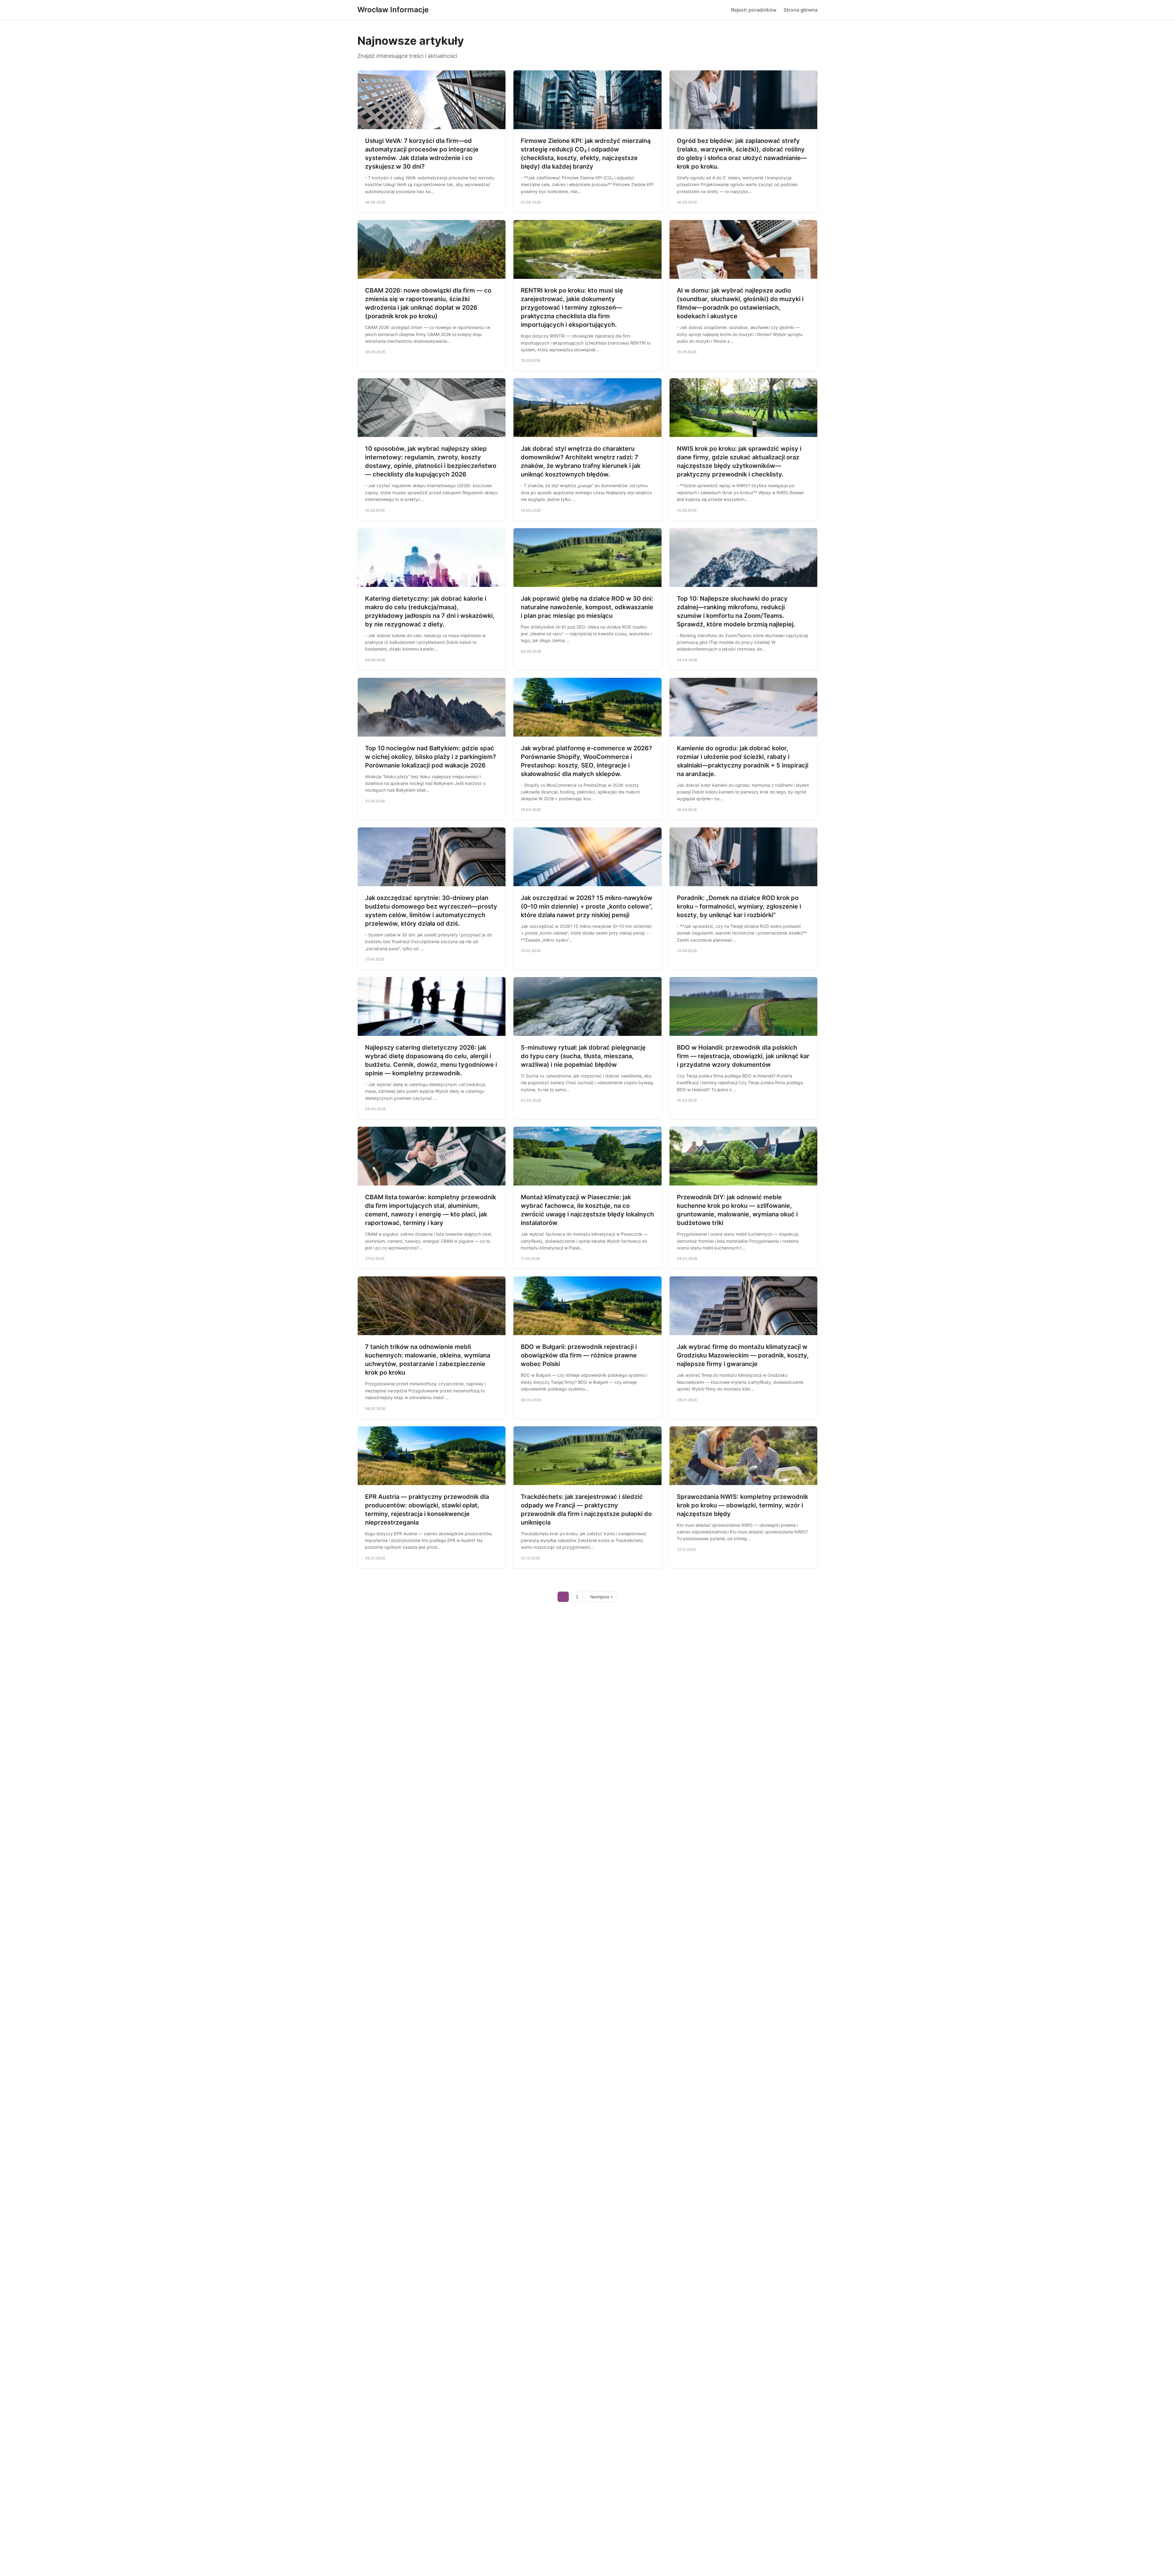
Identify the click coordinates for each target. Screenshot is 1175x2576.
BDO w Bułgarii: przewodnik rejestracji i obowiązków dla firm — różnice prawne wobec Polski (579, 1355)
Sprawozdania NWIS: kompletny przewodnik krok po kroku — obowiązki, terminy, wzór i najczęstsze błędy (742, 1505)
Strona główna (801, 10)
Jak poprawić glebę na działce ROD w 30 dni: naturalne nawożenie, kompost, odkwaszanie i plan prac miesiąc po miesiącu (587, 607)
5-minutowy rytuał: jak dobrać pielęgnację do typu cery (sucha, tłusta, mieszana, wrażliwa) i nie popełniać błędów (583, 1056)
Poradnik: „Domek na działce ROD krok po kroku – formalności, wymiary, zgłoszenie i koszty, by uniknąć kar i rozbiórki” (739, 906)
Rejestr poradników (754, 10)
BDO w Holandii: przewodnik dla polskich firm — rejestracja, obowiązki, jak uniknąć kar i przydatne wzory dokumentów (743, 1056)
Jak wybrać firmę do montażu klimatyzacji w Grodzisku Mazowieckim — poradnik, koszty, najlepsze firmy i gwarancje (743, 1355)
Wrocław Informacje (393, 10)
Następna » (602, 1597)
